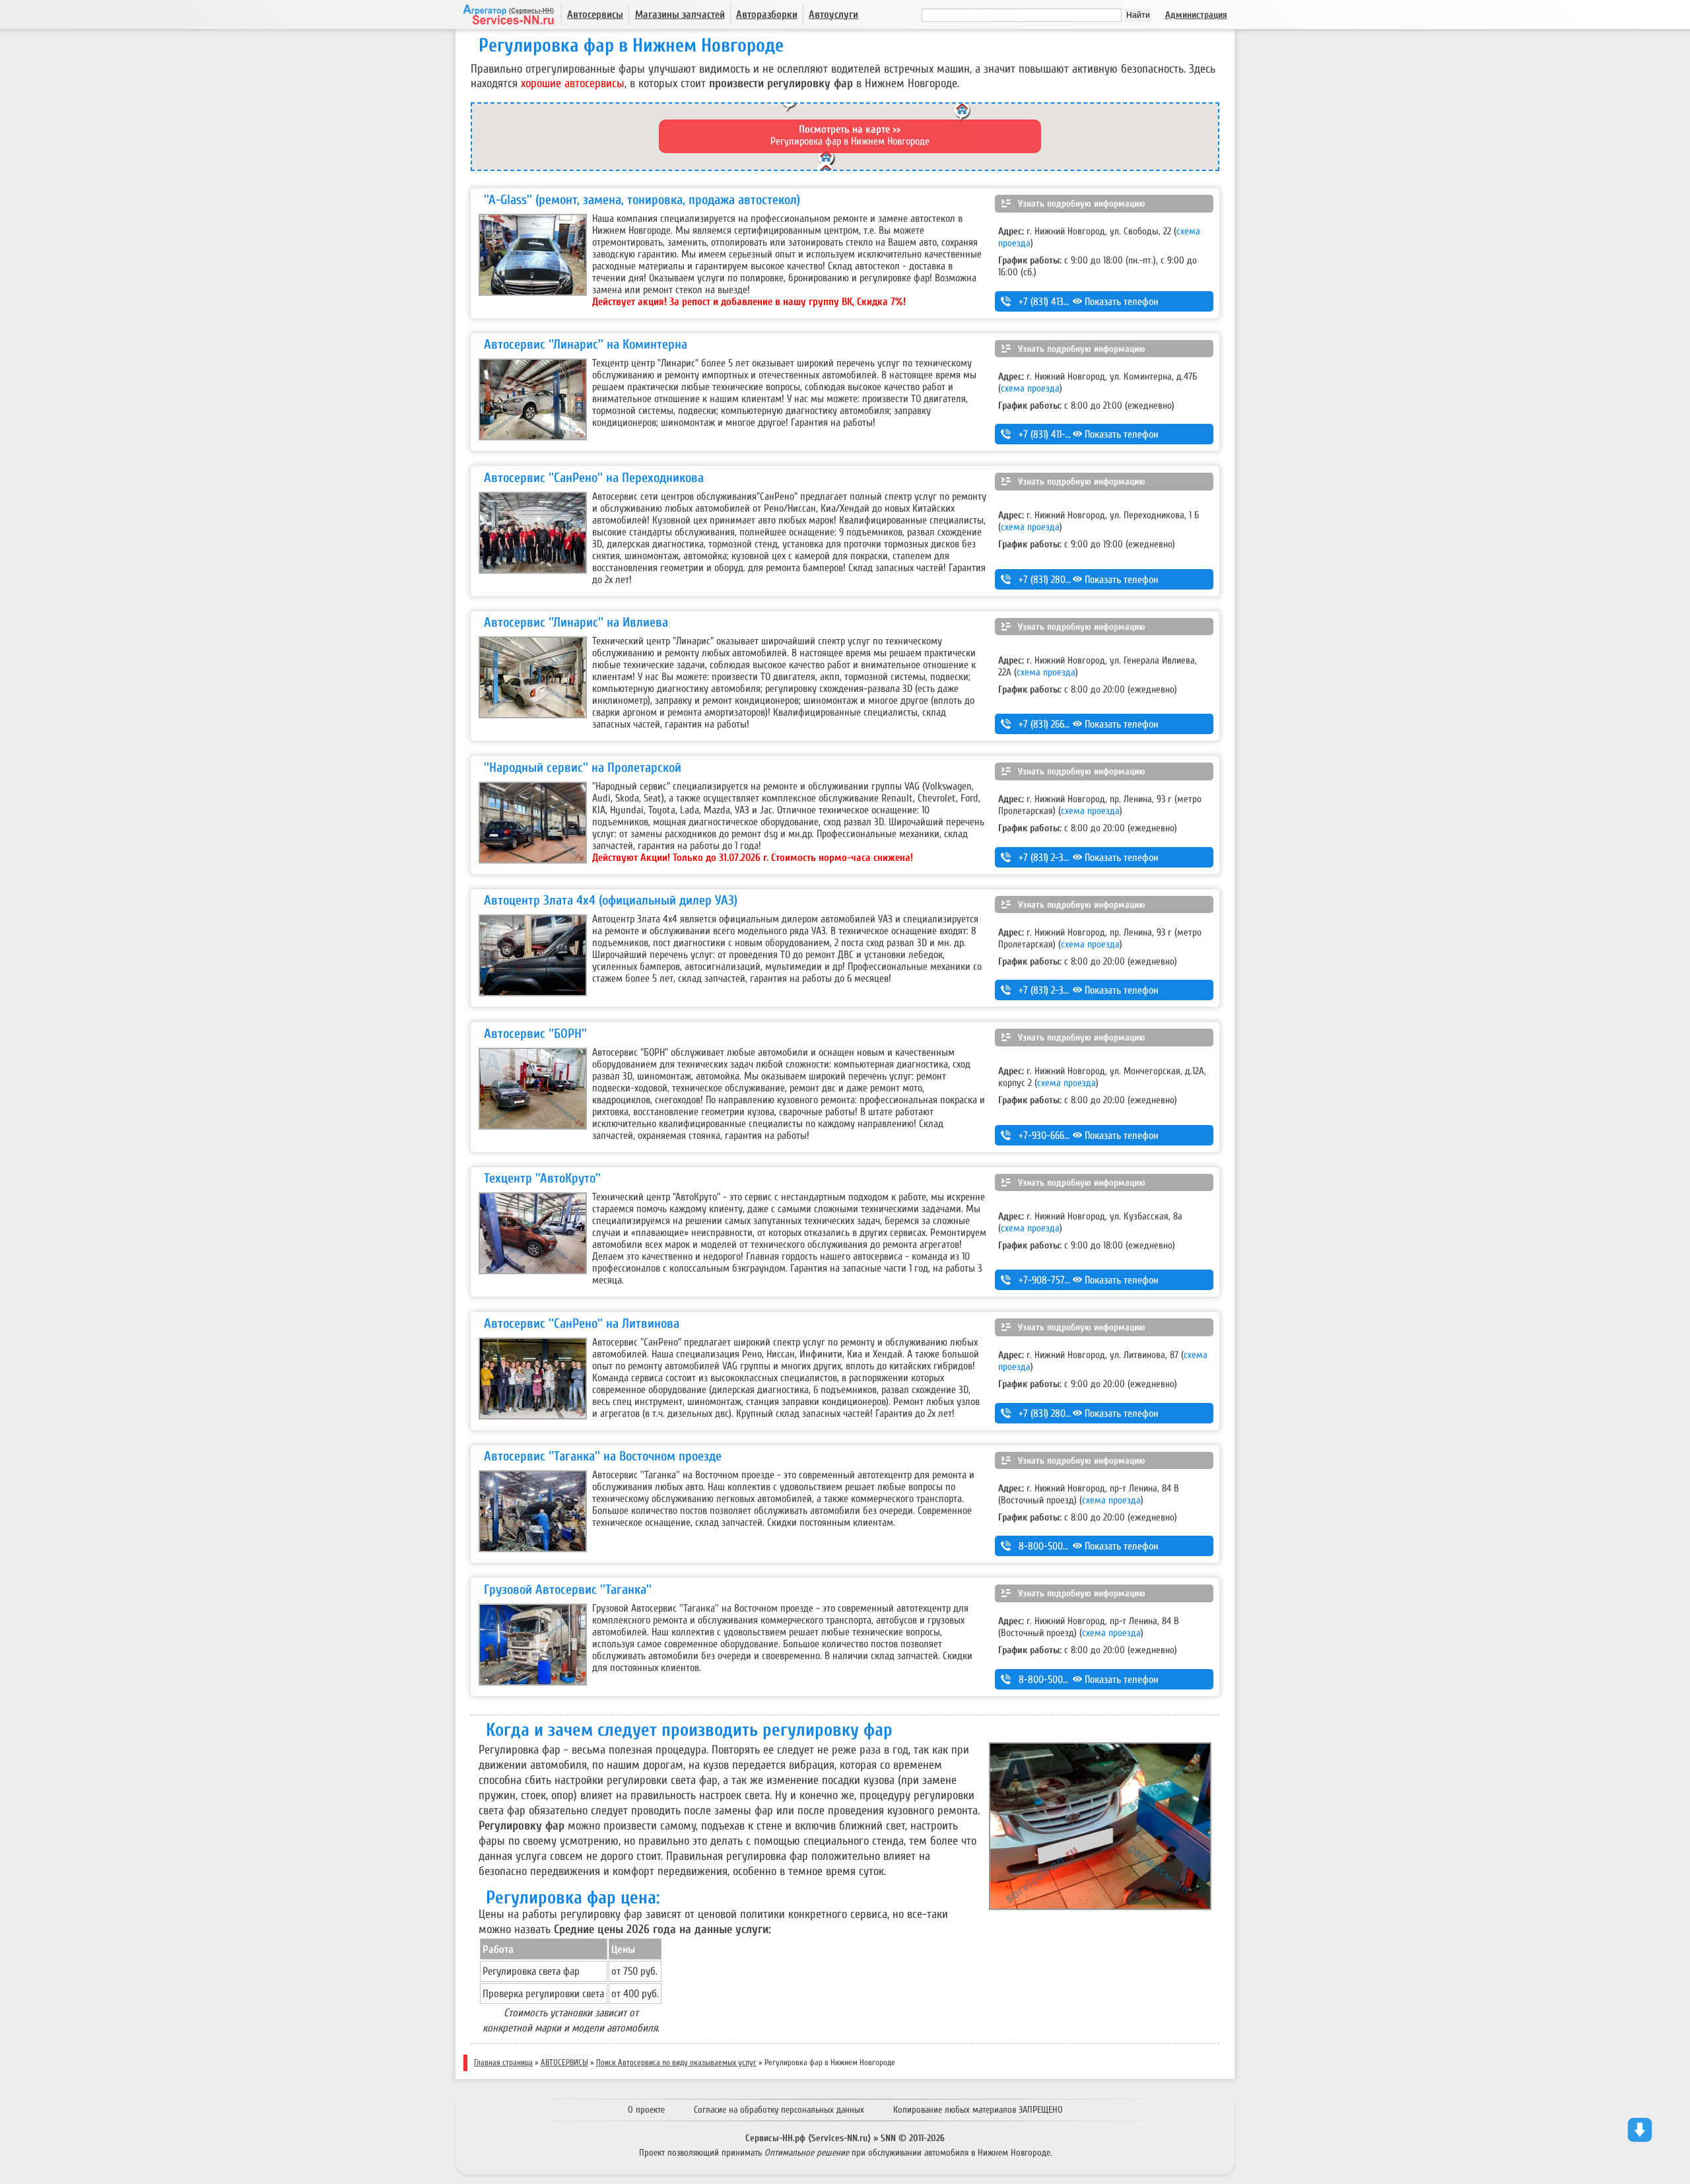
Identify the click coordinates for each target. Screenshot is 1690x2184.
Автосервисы (595, 15)
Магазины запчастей (680, 15)
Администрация (1196, 15)
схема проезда (1030, 388)
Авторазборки (767, 15)
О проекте (646, 2110)
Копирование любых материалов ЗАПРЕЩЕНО (978, 2110)
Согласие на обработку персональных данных (779, 2110)
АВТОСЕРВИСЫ (564, 2063)
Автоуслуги (833, 15)
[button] (963, 114)
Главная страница (503, 2063)
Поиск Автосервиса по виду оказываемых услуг (676, 2063)
